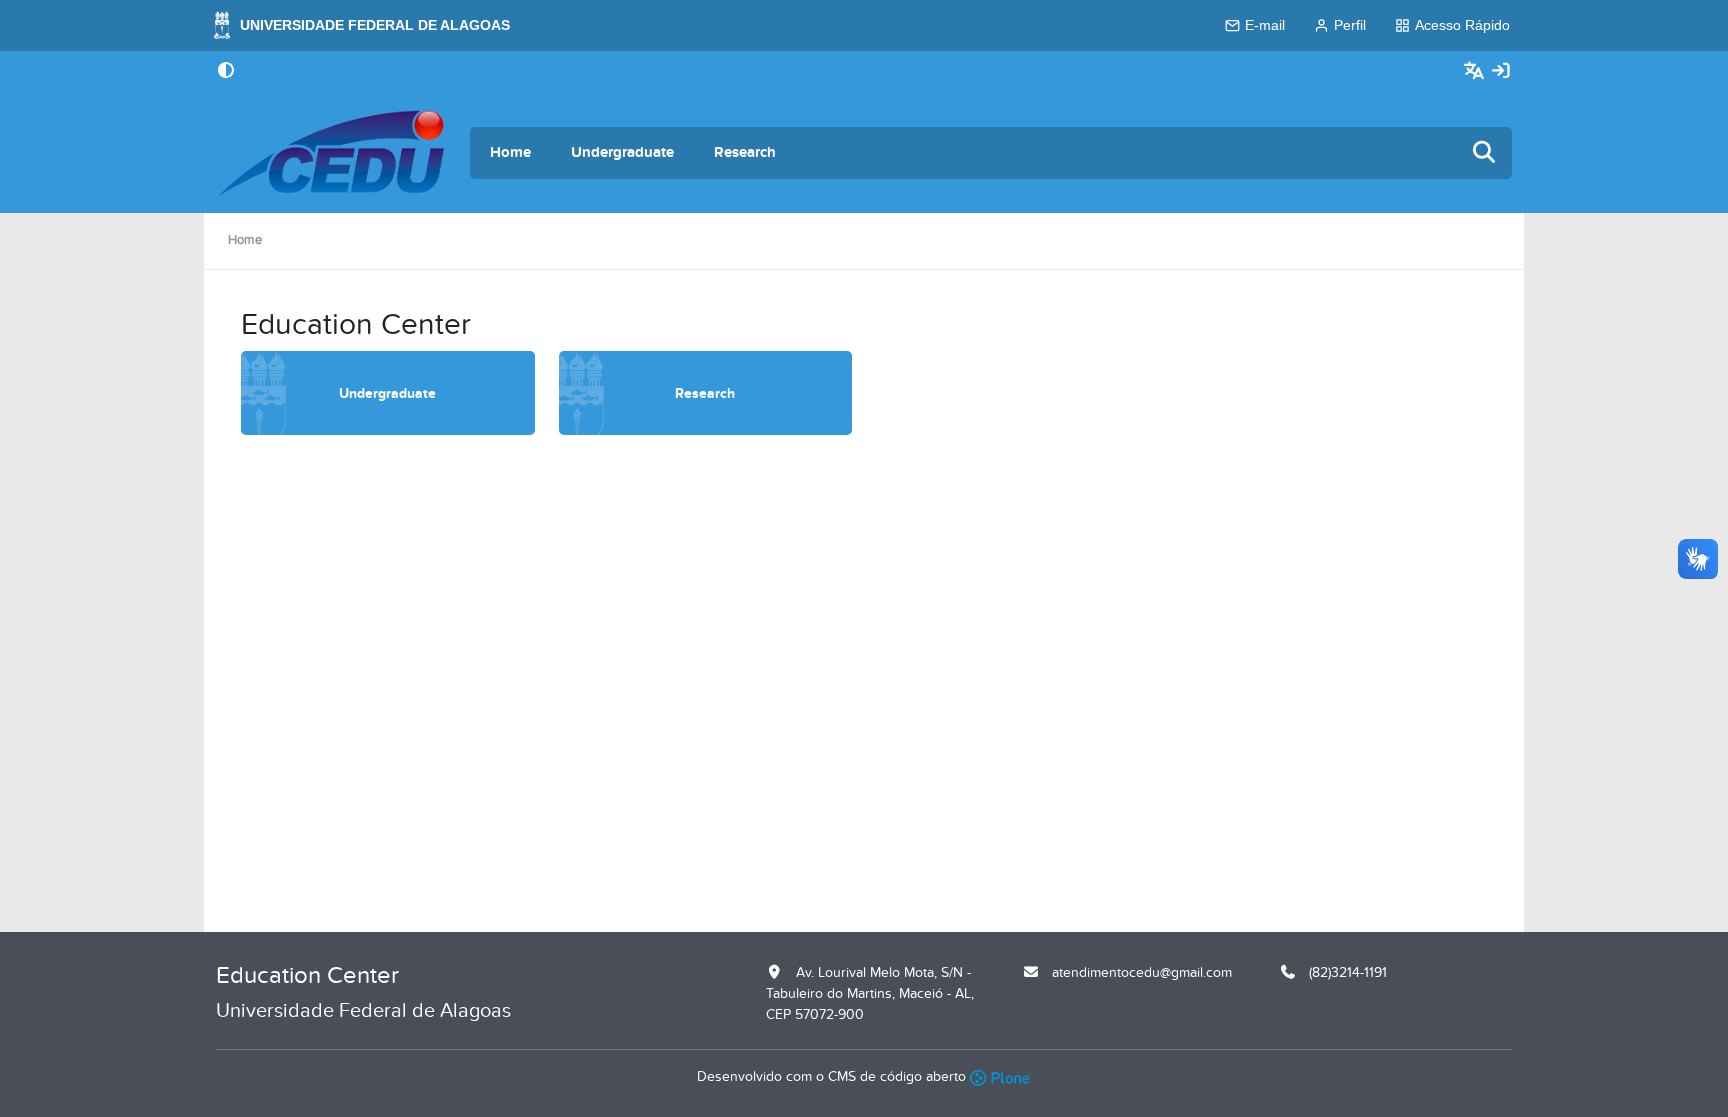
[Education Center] (331, 153)
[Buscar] (1485, 153)
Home (510, 152)
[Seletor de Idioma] (1476, 71)
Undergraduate (622, 152)
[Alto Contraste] (226, 72)
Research (745, 152)
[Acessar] (1501, 71)
